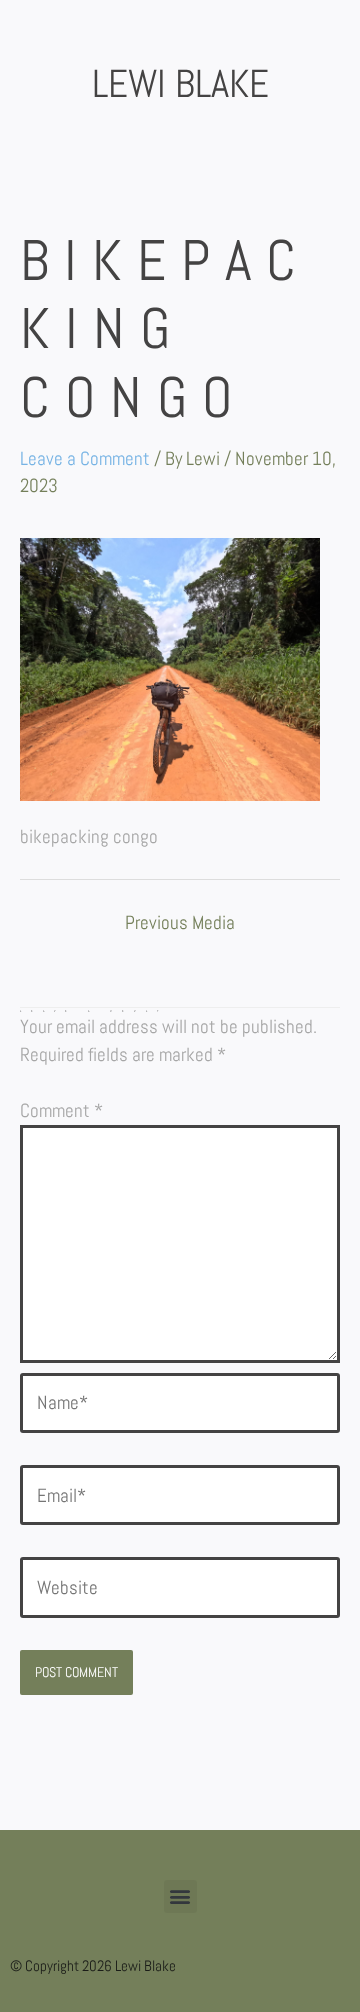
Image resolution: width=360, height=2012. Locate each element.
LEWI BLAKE (180, 84)
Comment (61, 1110)
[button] (180, 1896)
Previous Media (180, 924)
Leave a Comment (85, 458)
